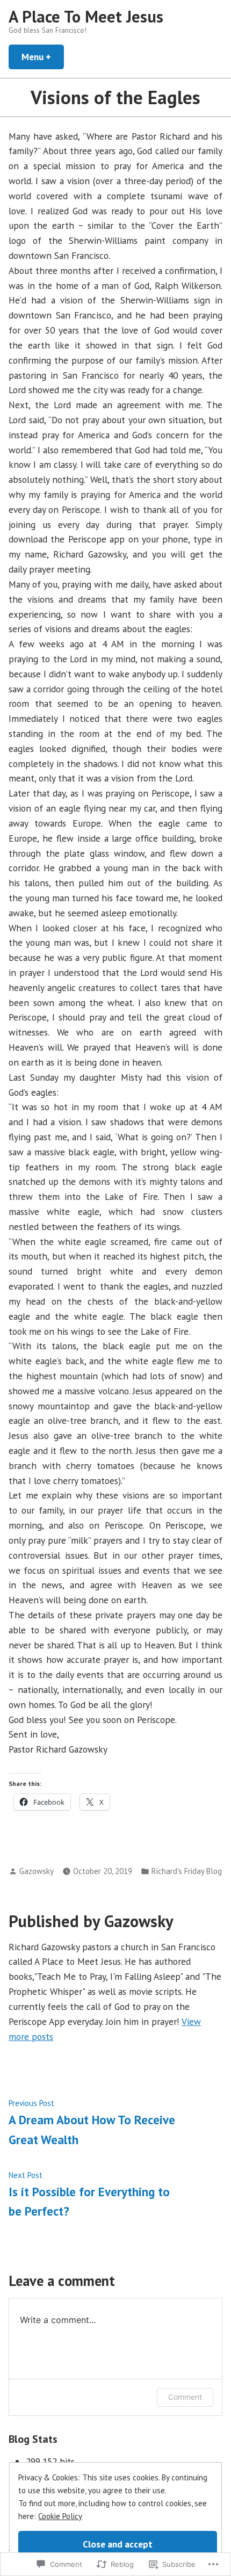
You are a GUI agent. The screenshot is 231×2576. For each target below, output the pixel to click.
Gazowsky (37, 1871)
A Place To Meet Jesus (86, 16)
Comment (185, 2397)
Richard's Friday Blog (187, 1871)
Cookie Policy (60, 2516)
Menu (43, 57)
